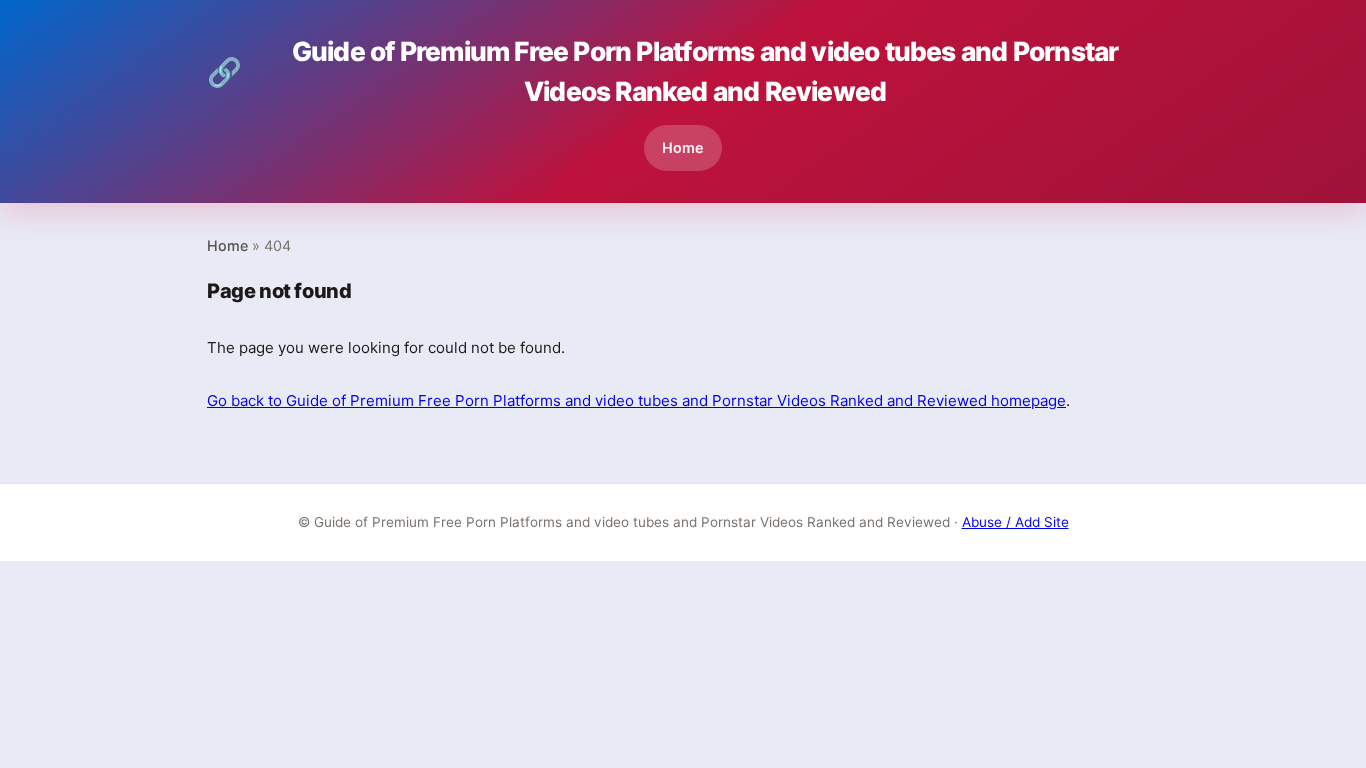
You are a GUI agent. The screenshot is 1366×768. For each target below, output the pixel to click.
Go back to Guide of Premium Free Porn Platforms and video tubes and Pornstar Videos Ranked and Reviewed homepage (636, 400)
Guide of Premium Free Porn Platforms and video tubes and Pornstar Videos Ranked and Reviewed (662, 71)
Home (683, 147)
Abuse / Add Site (1015, 522)
